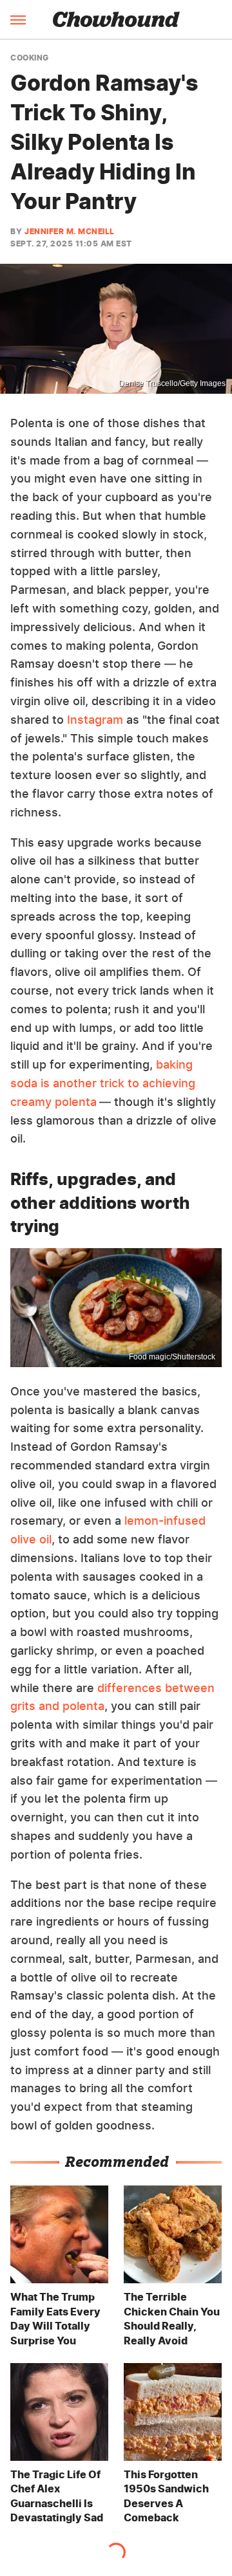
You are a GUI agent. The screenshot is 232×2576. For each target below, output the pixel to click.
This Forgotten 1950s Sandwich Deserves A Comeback (166, 2496)
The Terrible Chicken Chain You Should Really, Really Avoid (172, 2318)
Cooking (30, 58)
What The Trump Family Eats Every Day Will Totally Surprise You (55, 2318)
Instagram (95, 720)
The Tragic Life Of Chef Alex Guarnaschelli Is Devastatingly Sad (57, 2496)
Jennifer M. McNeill (70, 231)
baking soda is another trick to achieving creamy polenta (103, 1083)
